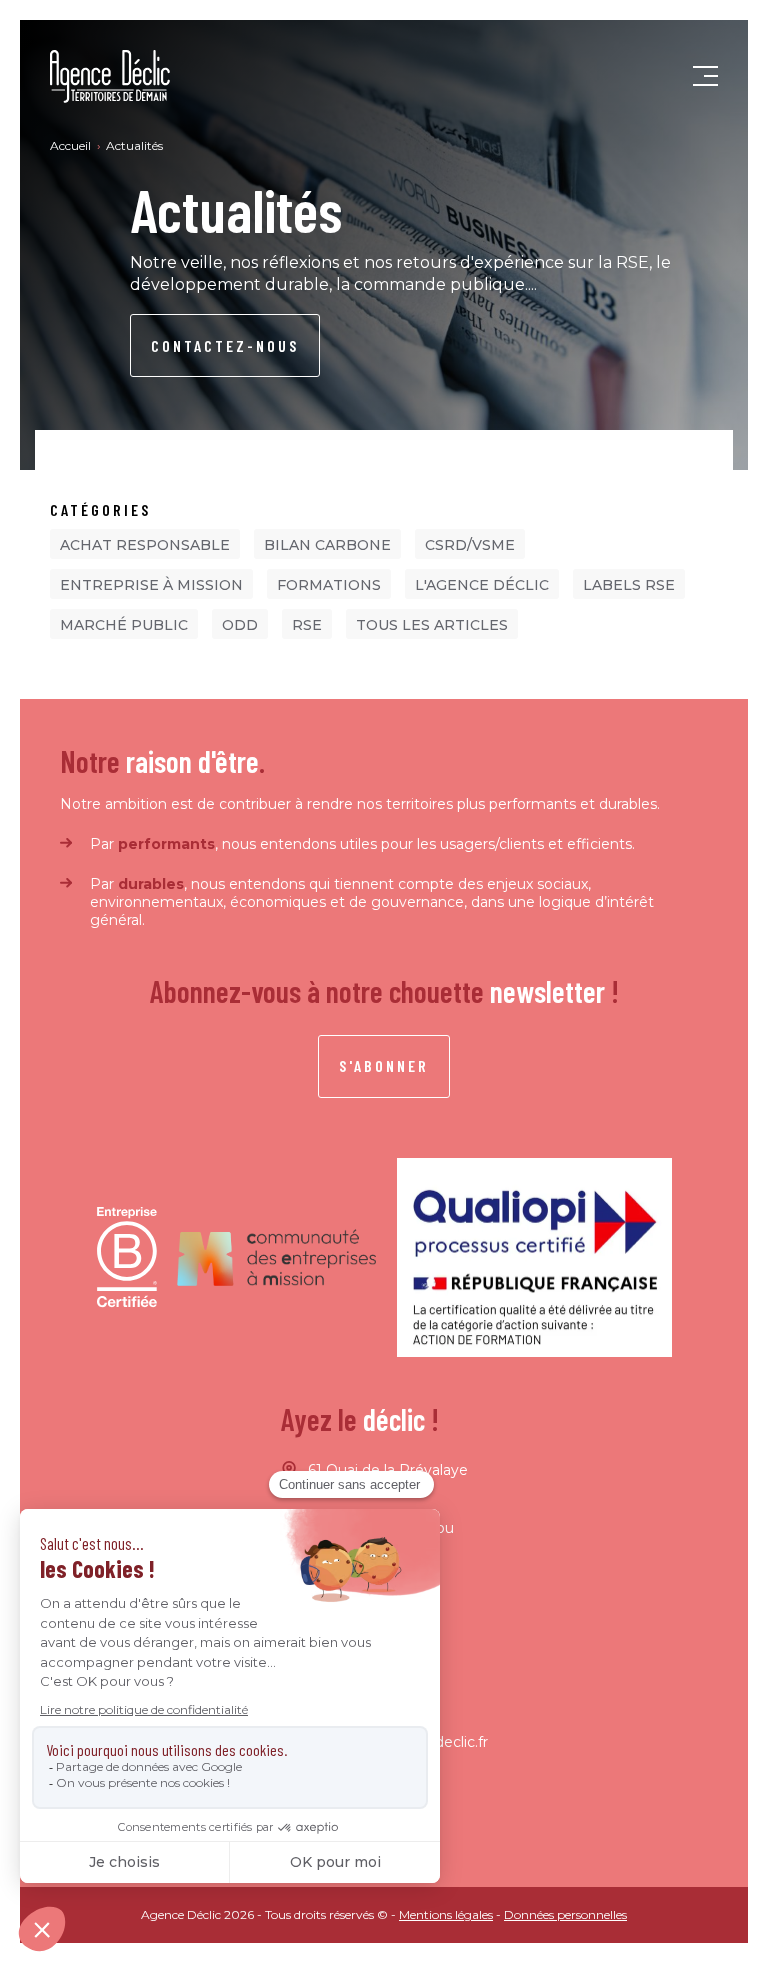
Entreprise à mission (151, 585)
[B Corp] (127, 1257)
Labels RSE (629, 585)
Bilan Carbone (327, 545)
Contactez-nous (225, 345)
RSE (307, 625)
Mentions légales (446, 1914)
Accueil (72, 145)
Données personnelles (565, 1914)
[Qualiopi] (534, 1258)
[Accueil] (110, 76)
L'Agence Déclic (482, 585)
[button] (705, 77)
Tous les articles (432, 625)
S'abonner (384, 1065)
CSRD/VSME (470, 545)
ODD (240, 625)
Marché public (124, 625)
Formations (329, 585)
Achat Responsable (145, 545)
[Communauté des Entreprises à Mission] (277, 1257)
